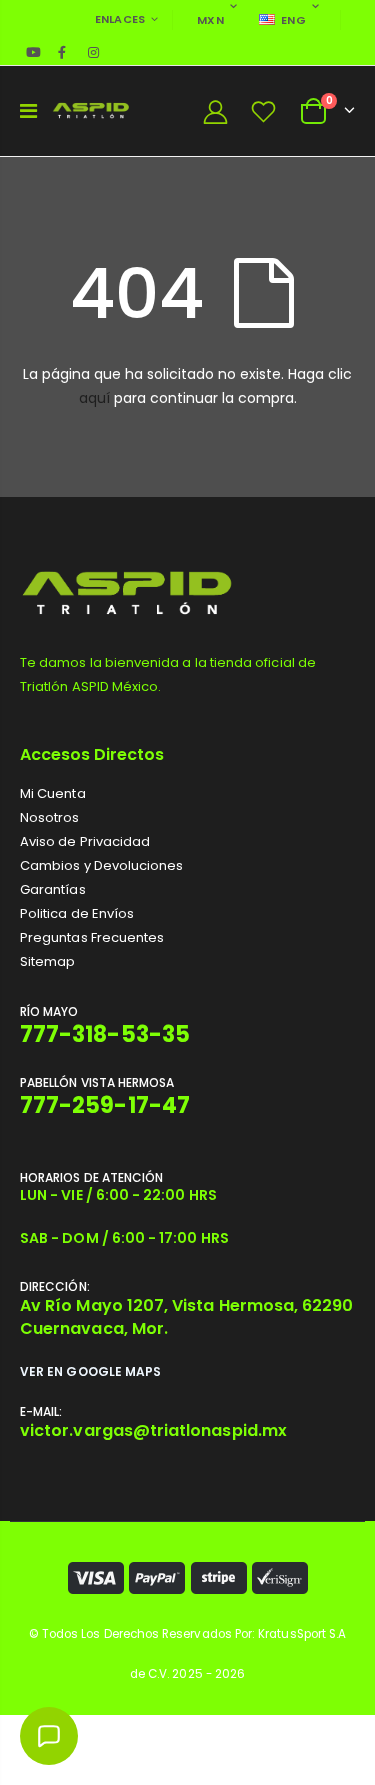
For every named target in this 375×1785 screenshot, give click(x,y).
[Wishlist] (264, 111)
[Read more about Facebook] (62, 52)
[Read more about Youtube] (34, 52)
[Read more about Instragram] (93, 52)
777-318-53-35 (105, 1034)
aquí (94, 398)
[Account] (215, 111)
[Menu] (28, 111)
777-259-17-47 (105, 1105)
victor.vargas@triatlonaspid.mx (153, 1430)
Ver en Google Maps (90, 1371)
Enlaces (120, 19)
